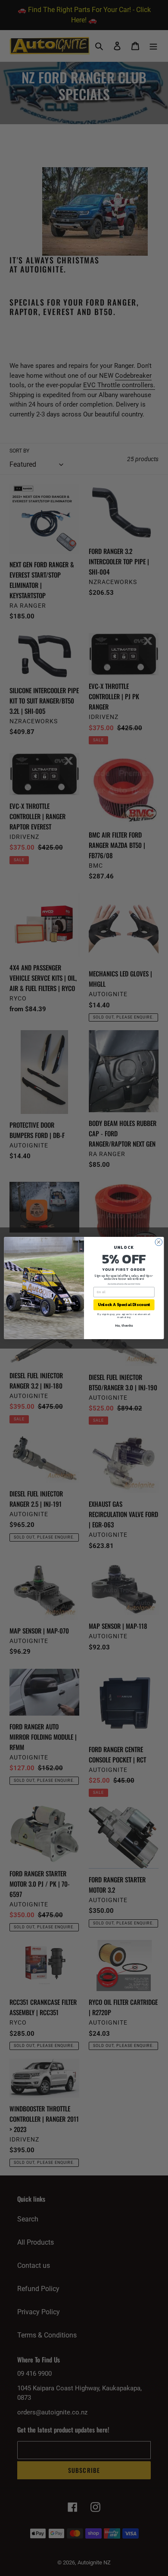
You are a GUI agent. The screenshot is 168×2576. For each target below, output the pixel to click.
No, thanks (124, 1325)
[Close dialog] (159, 1242)
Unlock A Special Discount (124, 1305)
